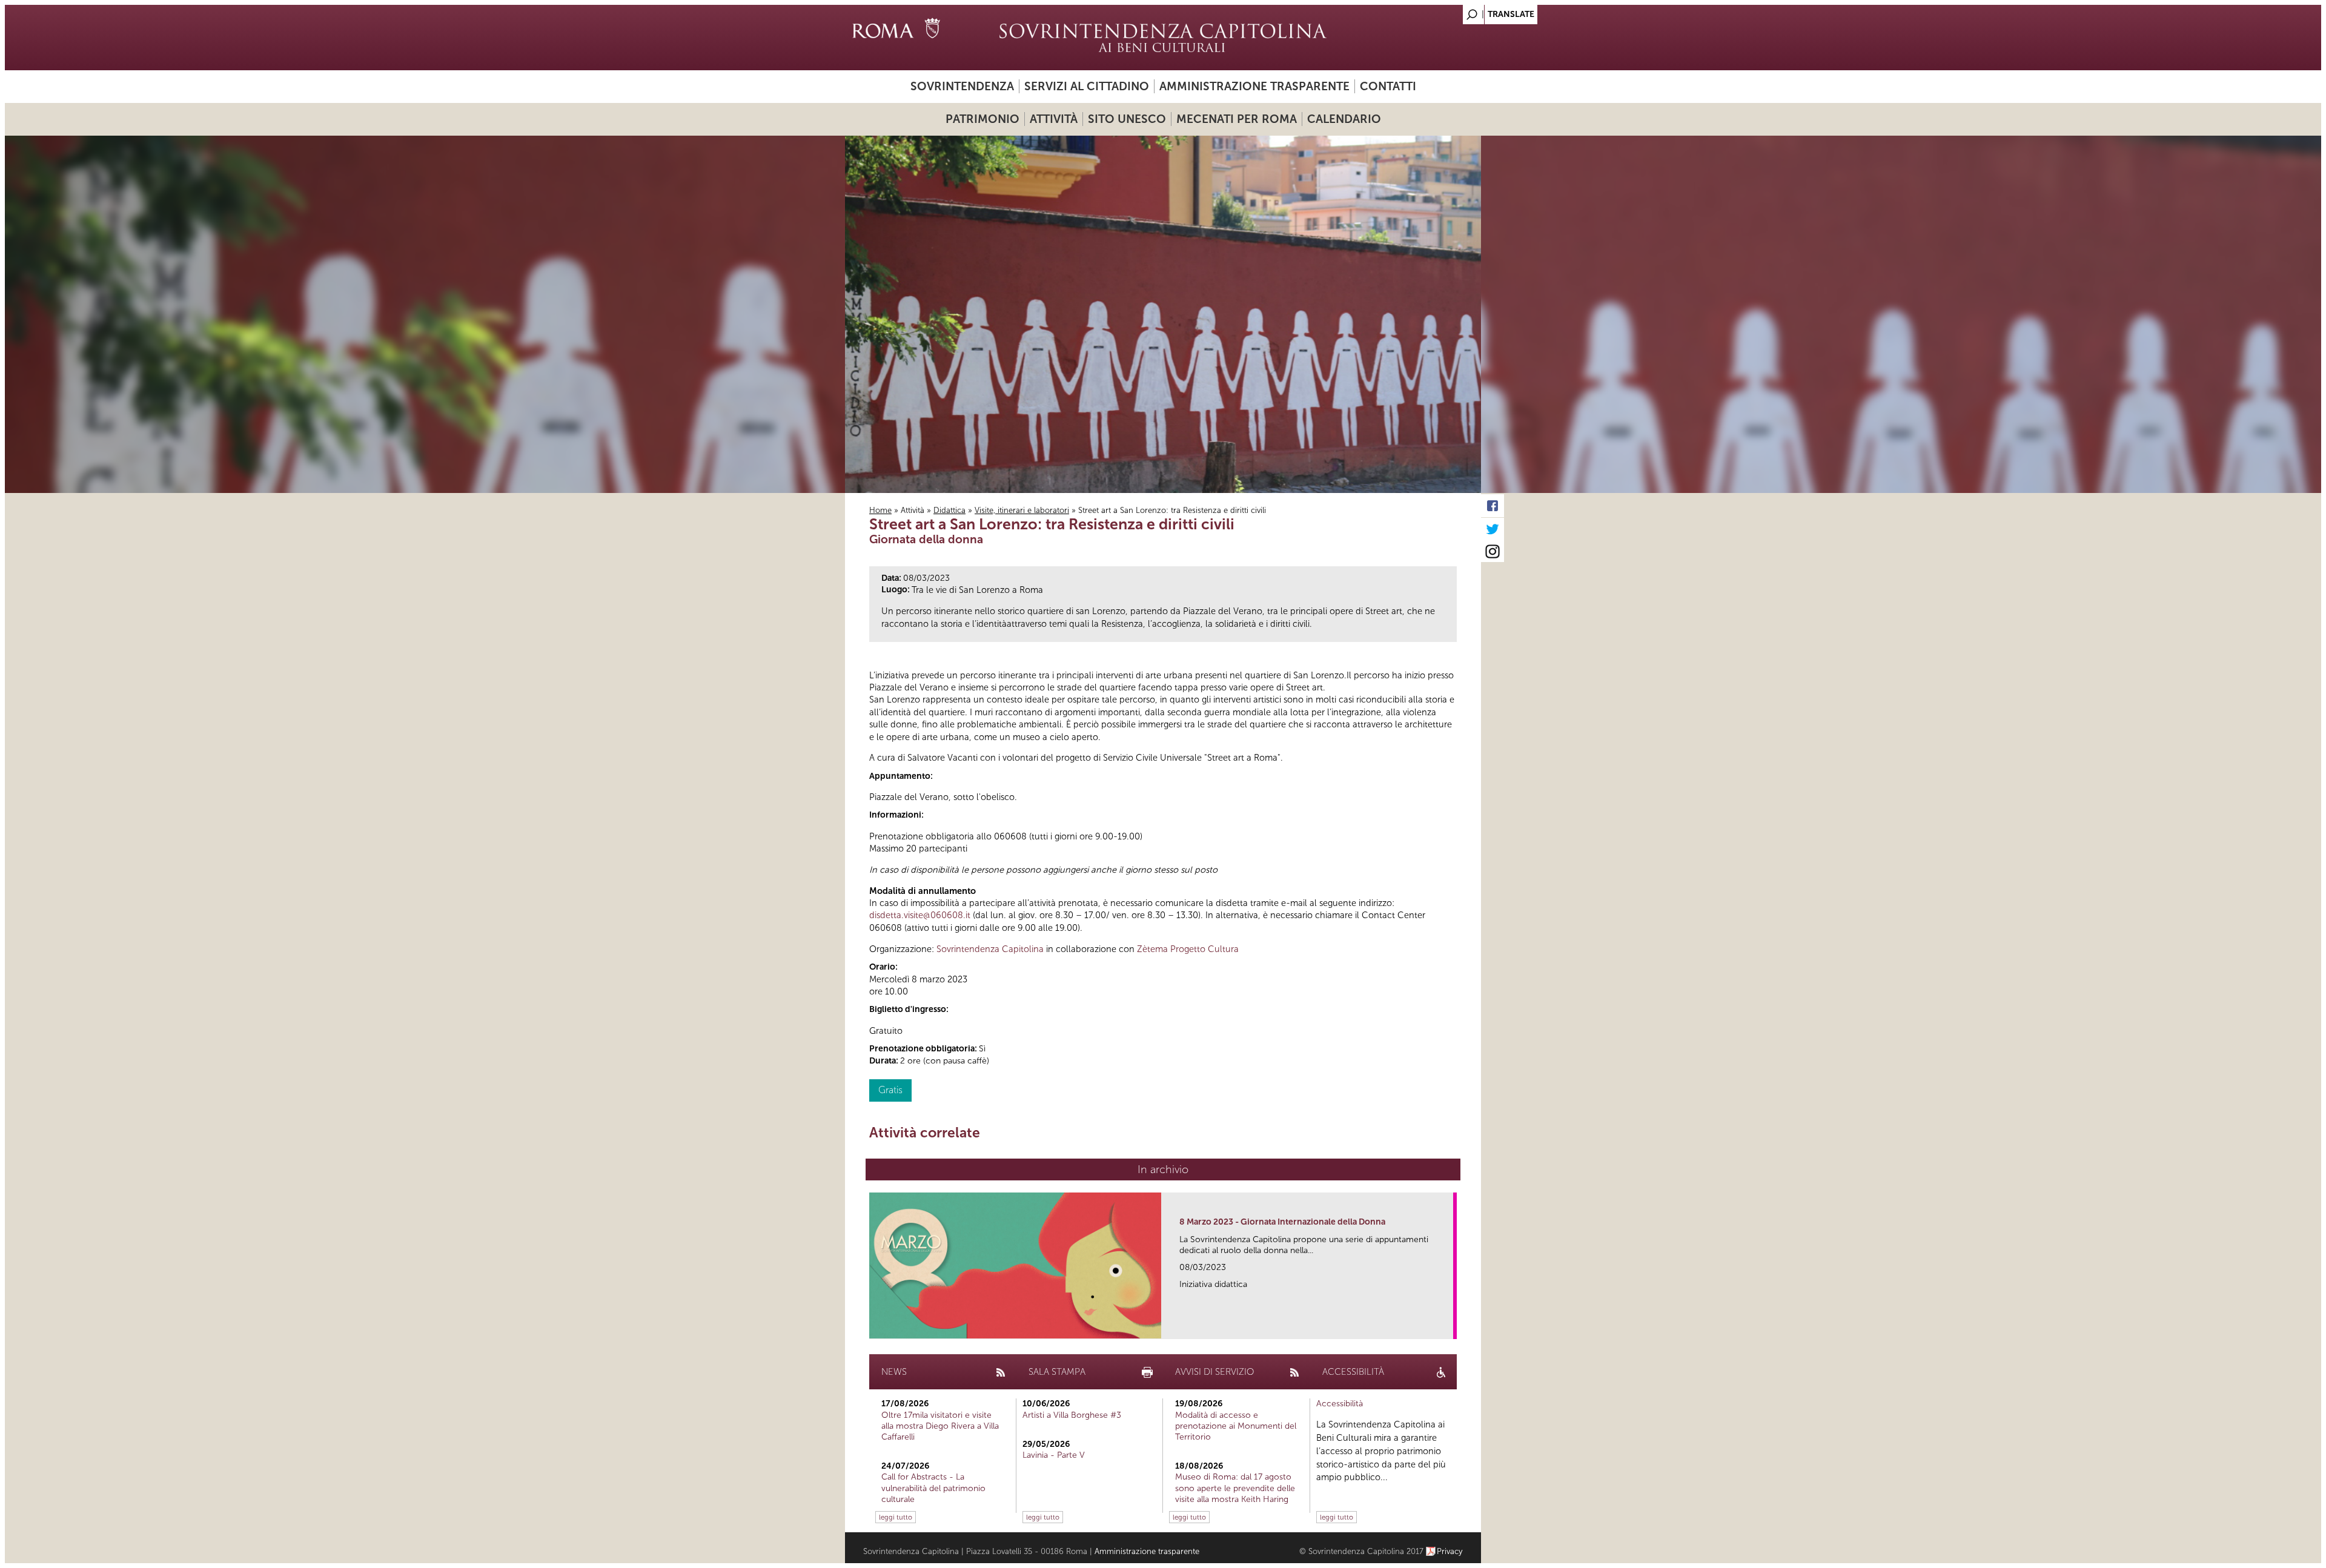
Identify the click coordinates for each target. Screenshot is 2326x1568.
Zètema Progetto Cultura (1188, 949)
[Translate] (1442, 11)
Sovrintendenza (962, 86)
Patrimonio (982, 119)
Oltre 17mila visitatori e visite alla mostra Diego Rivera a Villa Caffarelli (940, 1426)
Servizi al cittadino (1087, 86)
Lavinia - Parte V (1054, 1455)
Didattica (949, 510)
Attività (1054, 119)
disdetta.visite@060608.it (920, 915)
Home (880, 510)
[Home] (1163, 38)
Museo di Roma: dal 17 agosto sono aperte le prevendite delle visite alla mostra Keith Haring (1235, 1488)
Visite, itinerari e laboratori (1022, 510)
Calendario (1344, 119)
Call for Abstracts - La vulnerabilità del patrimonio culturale (933, 1488)
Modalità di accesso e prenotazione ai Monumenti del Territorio (1236, 1426)
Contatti (1388, 86)
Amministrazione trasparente (1254, 86)
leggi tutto (896, 1517)
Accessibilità (1340, 1404)
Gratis (890, 1090)
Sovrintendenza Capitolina (990, 949)
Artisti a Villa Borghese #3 (1072, 1415)
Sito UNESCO (1127, 119)
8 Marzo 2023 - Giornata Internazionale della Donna (1282, 1222)
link (1448, 1326)
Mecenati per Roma (1237, 119)
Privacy (1450, 1551)
